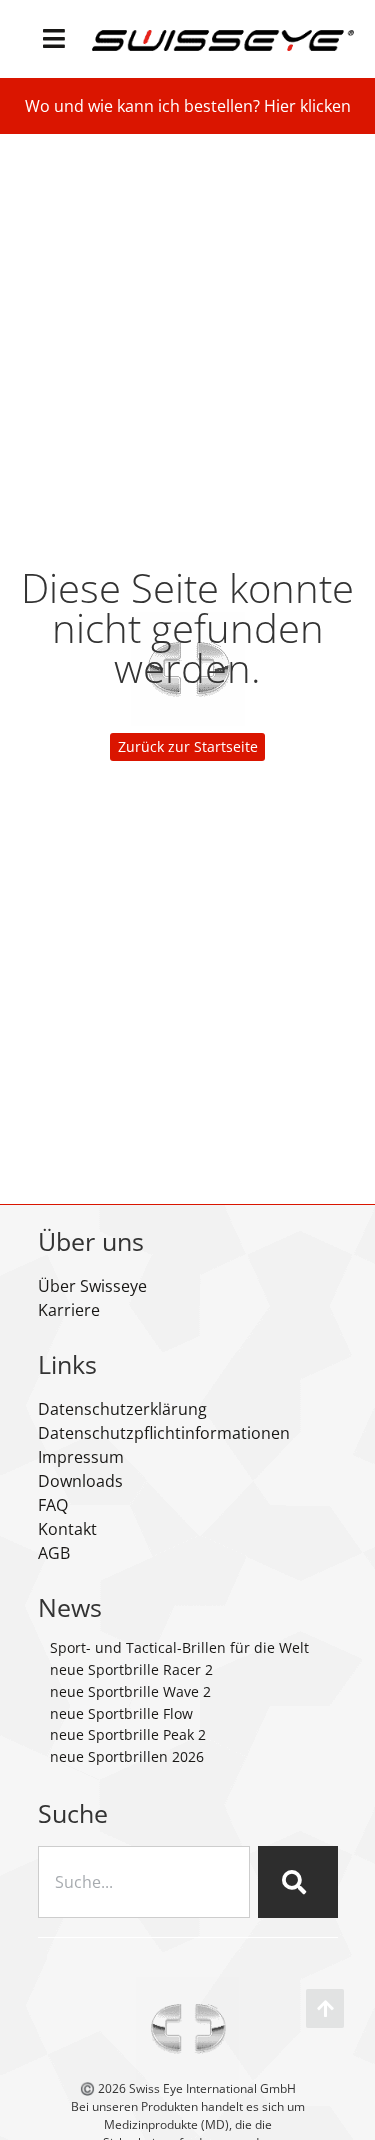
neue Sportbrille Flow (121, 1713)
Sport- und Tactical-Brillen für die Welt (179, 1647)
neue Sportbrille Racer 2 (131, 1669)
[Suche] (298, 1882)
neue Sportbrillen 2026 (127, 1756)
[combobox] (144, 1882)
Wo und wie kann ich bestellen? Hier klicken (188, 106)
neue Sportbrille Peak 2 (128, 1734)
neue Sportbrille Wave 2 (130, 1691)
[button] (54, 38)
